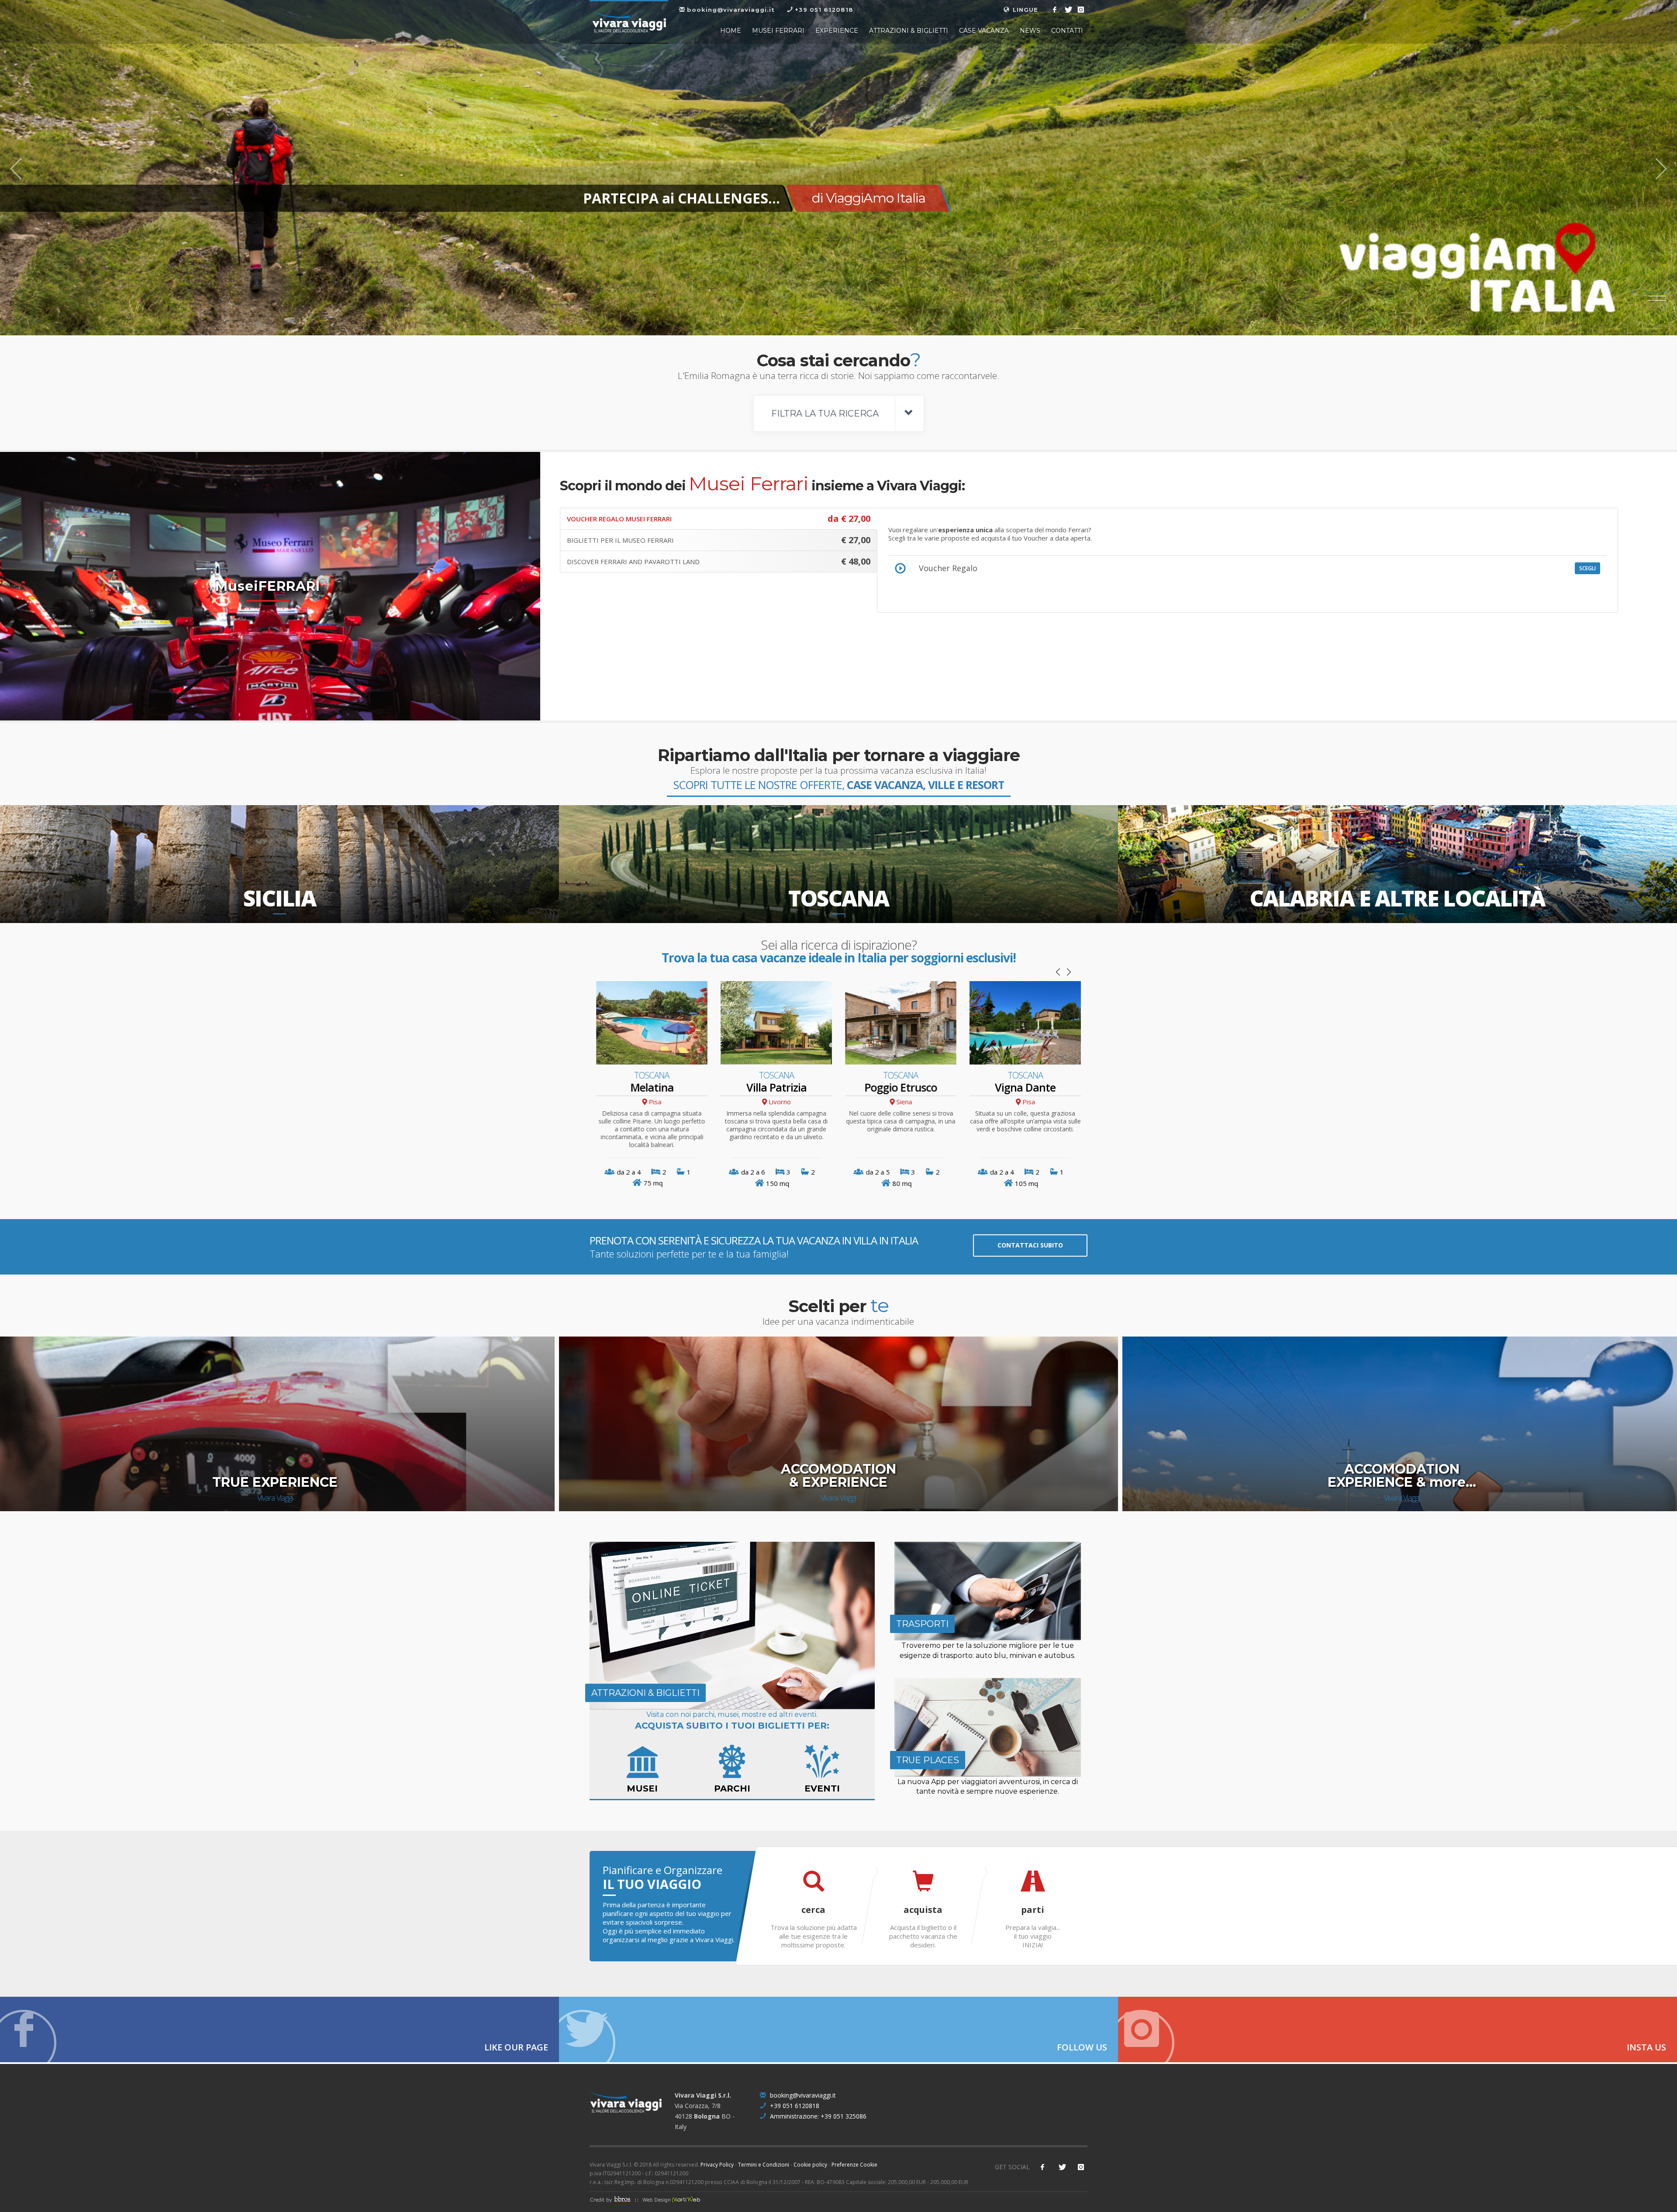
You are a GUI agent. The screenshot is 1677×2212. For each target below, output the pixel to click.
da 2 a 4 (753, 1172)
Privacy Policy (717, 2165)
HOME (731, 31)
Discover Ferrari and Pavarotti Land (719, 561)
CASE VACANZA (984, 31)
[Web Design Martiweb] (669, 2199)
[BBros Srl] (613, 2199)
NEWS (1030, 31)
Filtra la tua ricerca (826, 413)
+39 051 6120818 (794, 2106)
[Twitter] (1068, 10)
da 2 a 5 (629, 1172)
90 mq (777, 1183)
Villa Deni (901, 1087)
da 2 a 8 (1002, 1172)
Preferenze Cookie (854, 2165)
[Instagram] (1081, 10)
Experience (837, 31)
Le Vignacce (652, 1087)
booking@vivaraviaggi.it (802, 2095)
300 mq (1027, 1183)
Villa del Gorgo (1025, 1088)
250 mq (902, 1183)
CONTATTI (1067, 31)
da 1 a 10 (878, 1172)
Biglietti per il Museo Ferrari (719, 540)
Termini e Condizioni (764, 2165)
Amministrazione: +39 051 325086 (817, 2116)
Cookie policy (810, 2165)
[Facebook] (1055, 10)
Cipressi (776, 1087)
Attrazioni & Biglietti (909, 31)
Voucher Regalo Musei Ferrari (719, 519)
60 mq (653, 1183)
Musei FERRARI (778, 31)
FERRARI (683, 198)
